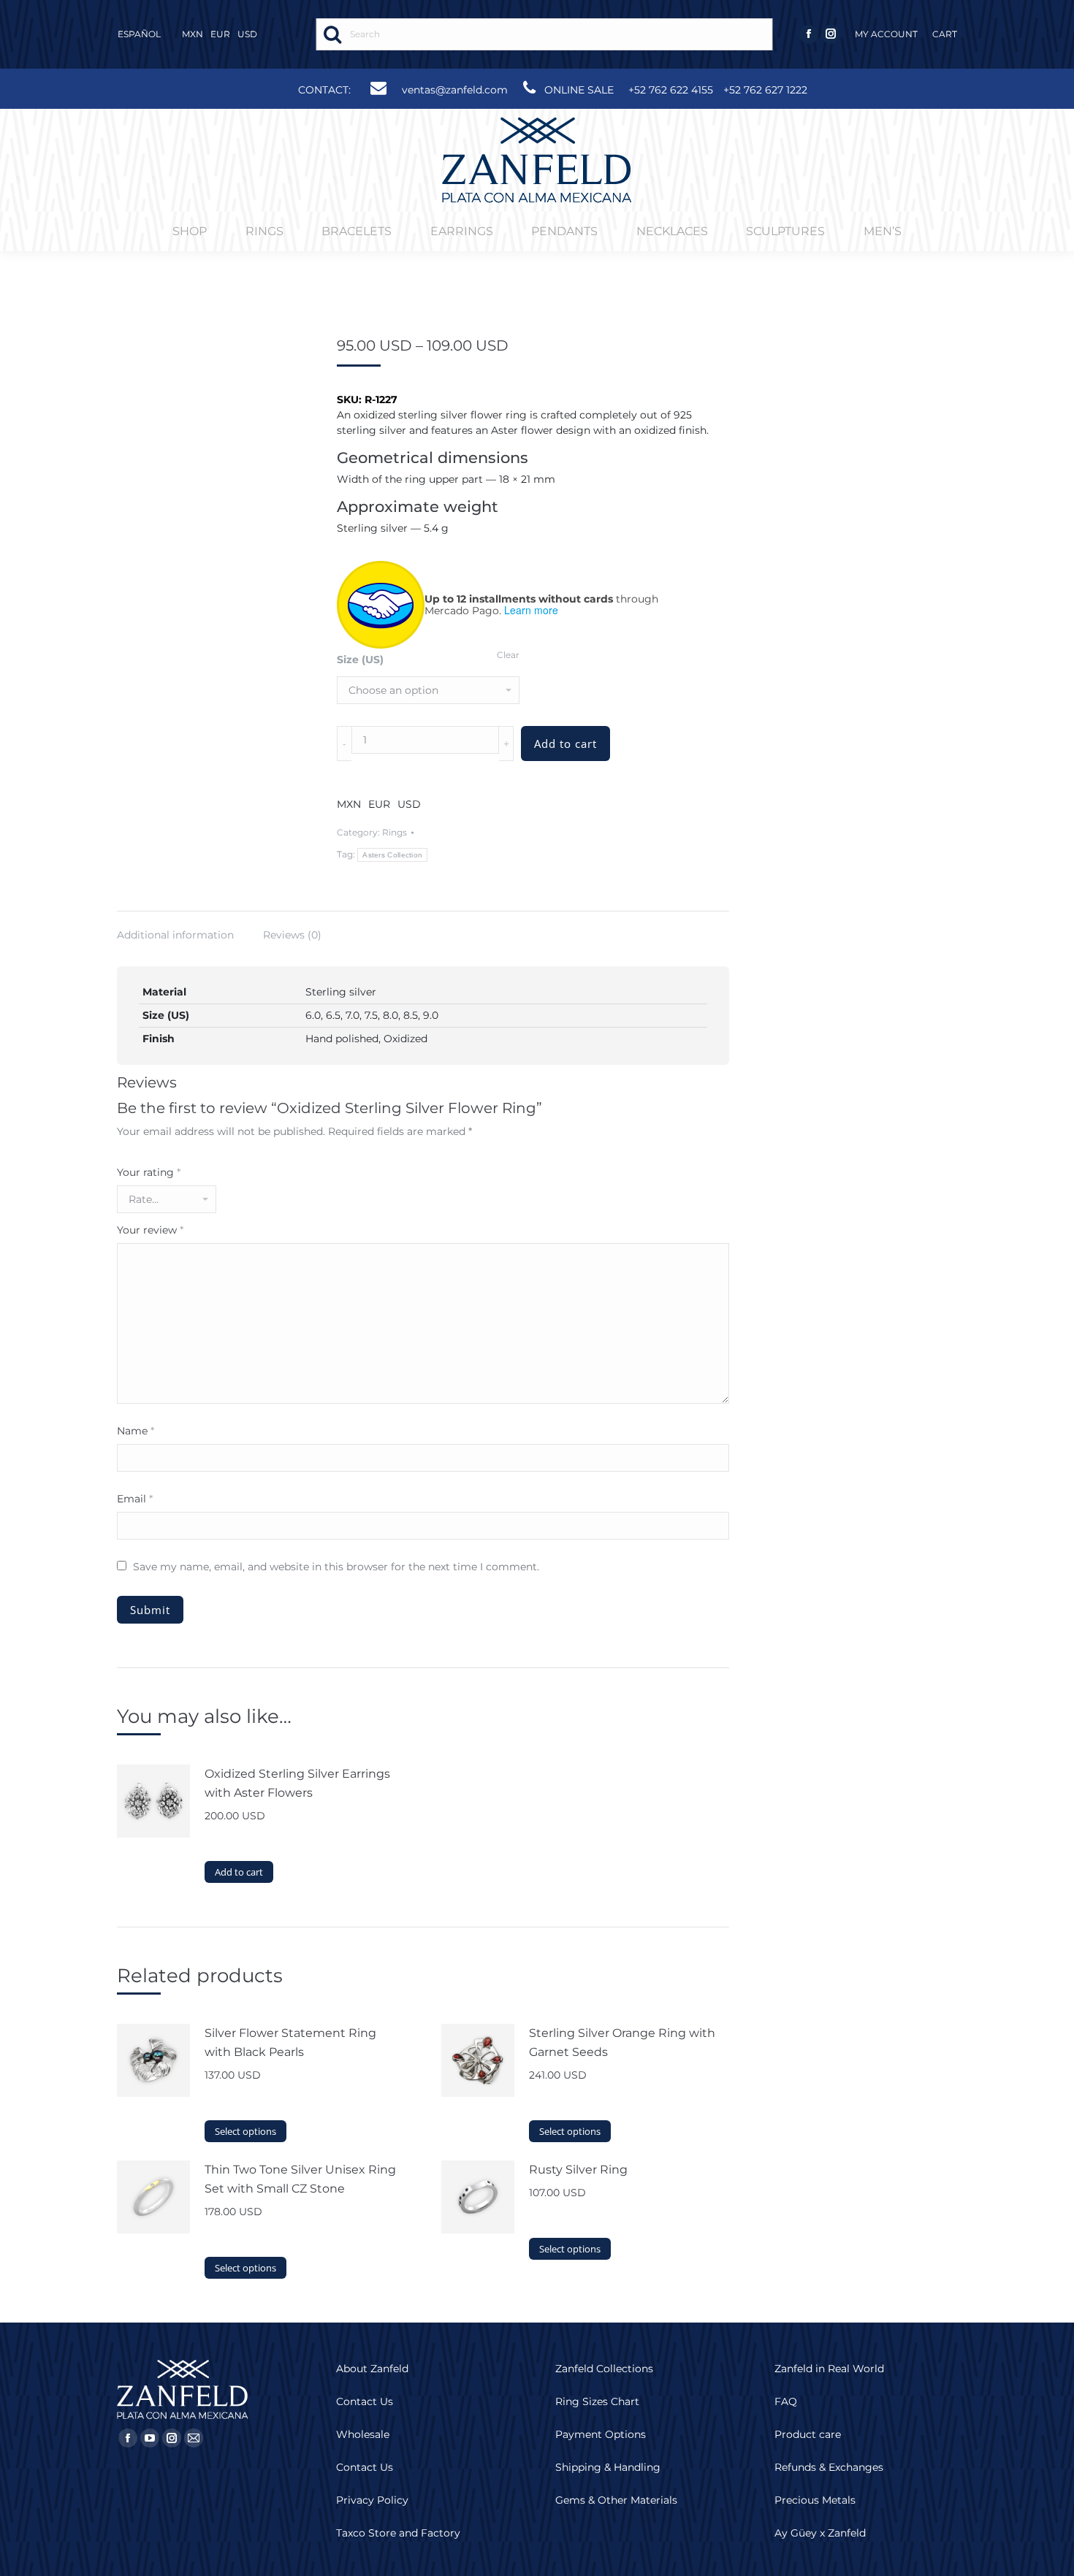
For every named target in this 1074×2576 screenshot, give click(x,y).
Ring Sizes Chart (597, 2401)
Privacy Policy (372, 2500)
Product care (808, 2434)
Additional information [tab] (175, 935)
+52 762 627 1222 (765, 90)
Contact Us (365, 2401)
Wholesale (363, 2434)
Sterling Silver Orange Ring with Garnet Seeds (622, 2042)
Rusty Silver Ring (578, 2170)
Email (135, 1499)
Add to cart (565, 744)
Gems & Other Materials (616, 2500)
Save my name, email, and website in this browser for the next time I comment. (336, 1567)
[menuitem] (886, 34)
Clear (508, 655)
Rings (395, 832)
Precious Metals (815, 2500)
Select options (245, 2131)
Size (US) (360, 660)
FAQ (786, 2401)
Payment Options (601, 2434)
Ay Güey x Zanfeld (820, 2533)
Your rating (149, 1172)
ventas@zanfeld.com (455, 90)
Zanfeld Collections (604, 2369)
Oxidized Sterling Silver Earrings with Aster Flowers (297, 1783)
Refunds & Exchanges (829, 2467)
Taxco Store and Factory (398, 2533)
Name (136, 1431)
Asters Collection (392, 855)
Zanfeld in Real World (829, 2369)
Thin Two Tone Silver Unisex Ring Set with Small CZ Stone (300, 2179)
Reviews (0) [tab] (292, 935)
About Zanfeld (372, 2369)
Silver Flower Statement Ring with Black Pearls (290, 2042)
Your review (150, 1230)
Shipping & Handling (608, 2467)
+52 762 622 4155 (671, 90)
